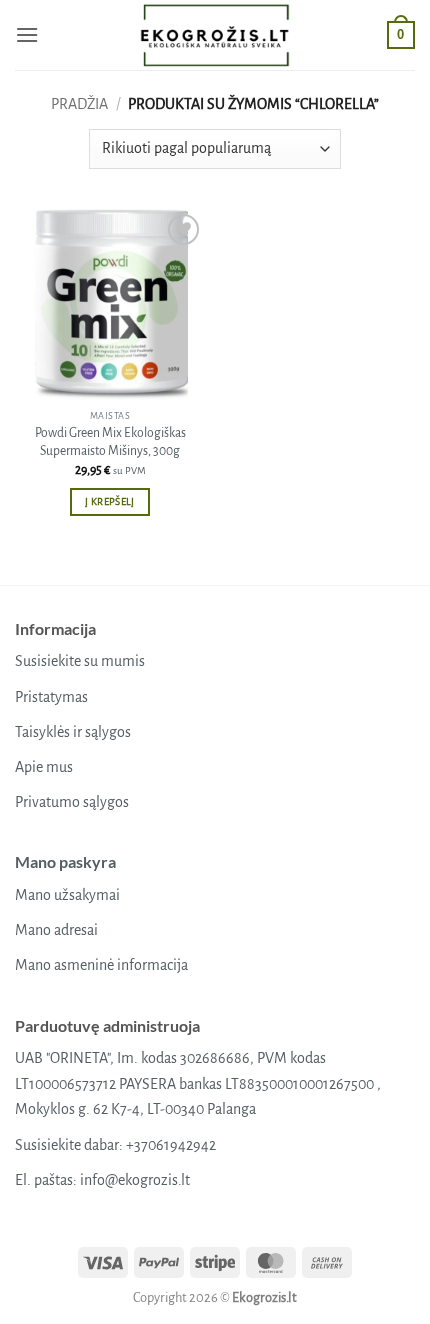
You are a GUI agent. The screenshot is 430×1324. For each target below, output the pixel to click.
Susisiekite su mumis (80, 661)
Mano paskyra (65, 861)
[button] (27, 34)
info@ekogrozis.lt (135, 1180)
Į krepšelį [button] (109, 501)
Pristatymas (51, 697)
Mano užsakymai (67, 895)
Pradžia (79, 104)
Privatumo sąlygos (72, 802)
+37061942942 (171, 1145)
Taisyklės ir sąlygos (73, 732)
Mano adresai (56, 930)
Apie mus (44, 767)
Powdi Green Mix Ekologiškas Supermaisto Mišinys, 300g (110, 442)
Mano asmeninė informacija (101, 965)
